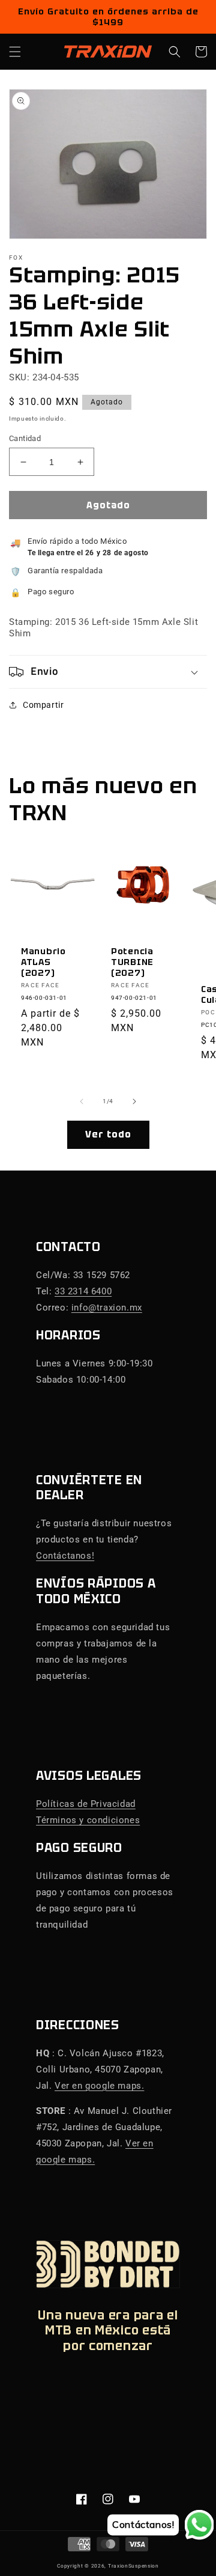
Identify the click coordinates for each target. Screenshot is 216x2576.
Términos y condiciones (88, 1820)
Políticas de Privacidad (86, 1804)
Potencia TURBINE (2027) (132, 962)
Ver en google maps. (99, 2086)
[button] (15, 52)
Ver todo (108, 1134)
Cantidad (25, 438)
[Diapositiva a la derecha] (134, 1101)
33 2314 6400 (83, 1291)
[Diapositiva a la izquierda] (82, 1101)
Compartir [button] (43, 705)
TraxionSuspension (133, 2566)
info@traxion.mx (107, 1308)
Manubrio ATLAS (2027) (43, 962)
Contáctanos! (65, 1556)
